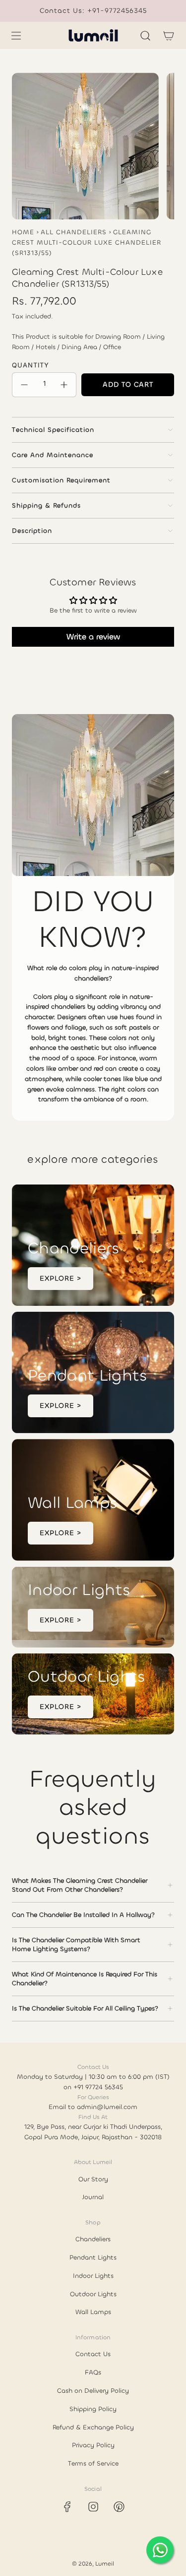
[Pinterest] (119, 2507)
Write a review (93, 637)
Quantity (31, 365)
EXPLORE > (61, 1278)
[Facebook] (67, 2507)
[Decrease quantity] (24, 385)
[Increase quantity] (64, 385)
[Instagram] (93, 2507)
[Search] (145, 36)
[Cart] (168, 36)
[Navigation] (16, 36)
